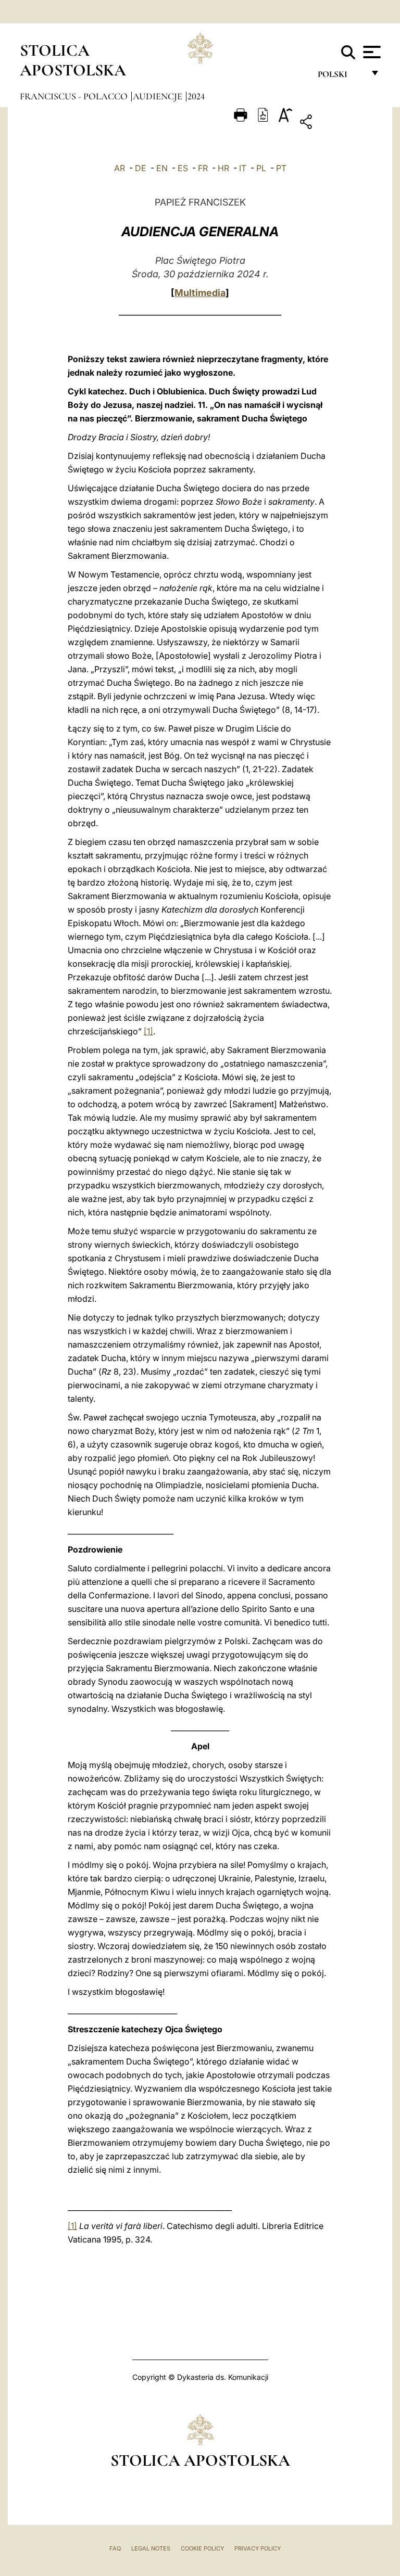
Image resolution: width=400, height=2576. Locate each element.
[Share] (338, 124)
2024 (196, 96)
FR (203, 168)
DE (141, 168)
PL (261, 168)
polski (341, 77)
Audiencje (159, 96)
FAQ (115, 2548)
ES (183, 168)
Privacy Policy (258, 2548)
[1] (148, 1031)
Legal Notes (151, 2548)
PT (281, 168)
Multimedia (200, 293)
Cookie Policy (202, 2548)
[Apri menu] (371, 52)
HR (223, 168)
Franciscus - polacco (75, 96)
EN (162, 168)
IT (243, 168)
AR (120, 168)
